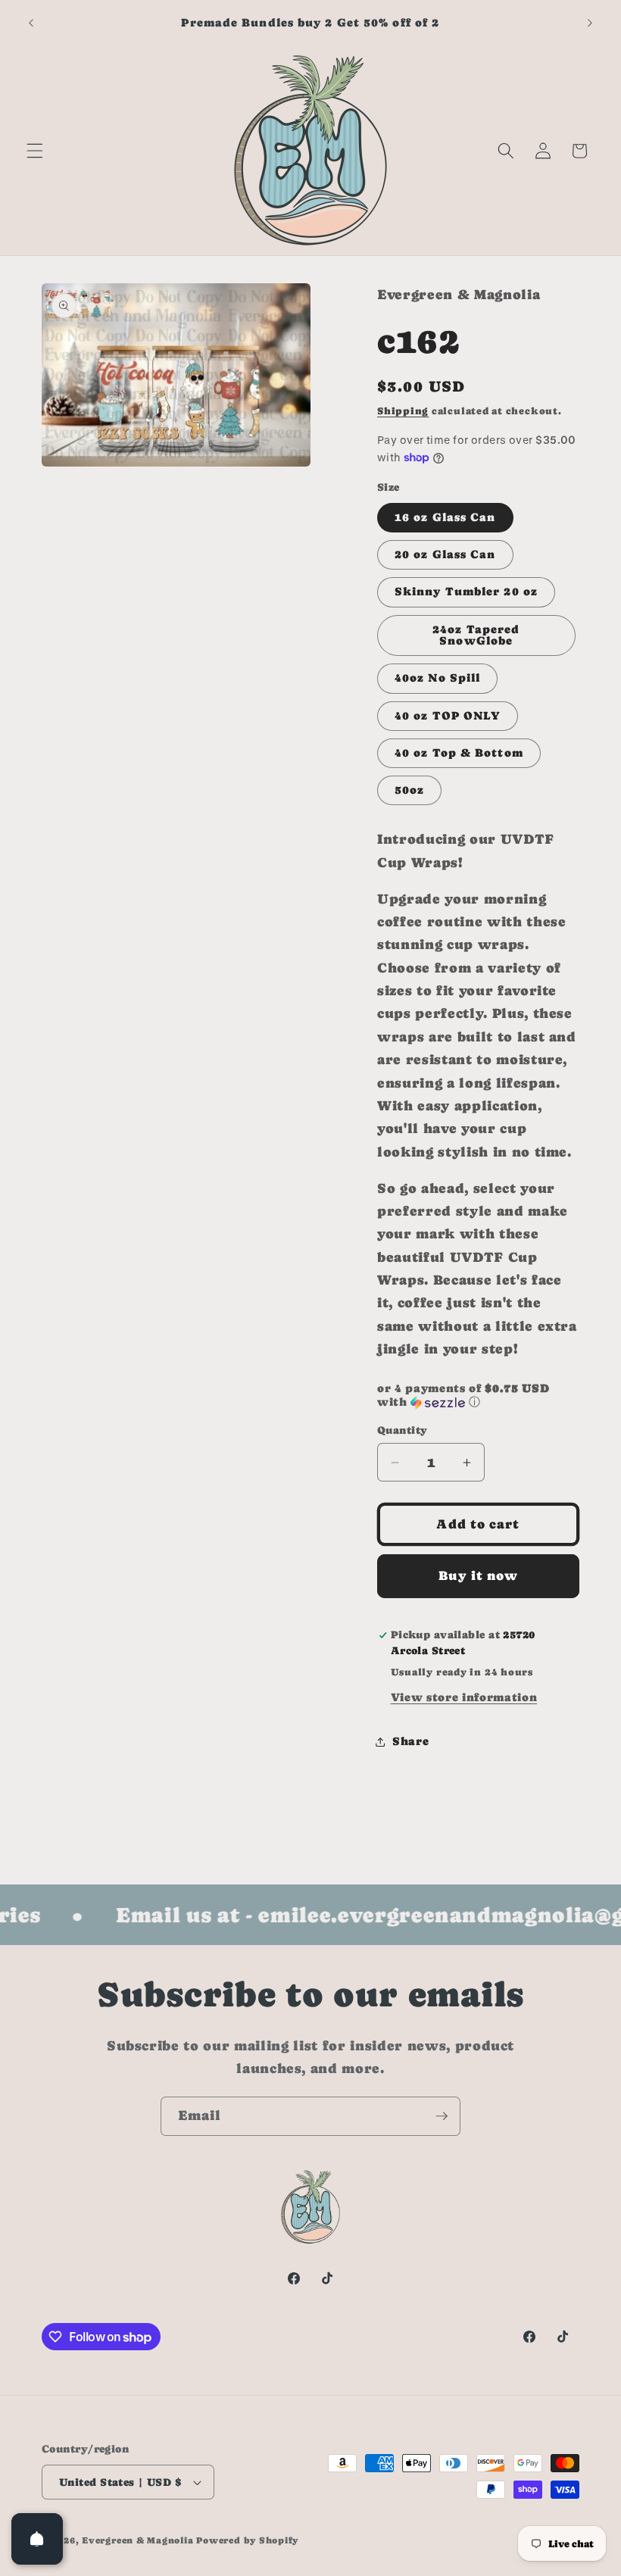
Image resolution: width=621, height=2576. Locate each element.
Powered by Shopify (247, 2540)
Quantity (403, 1430)
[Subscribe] (442, 2116)
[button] (35, 151)
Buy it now (479, 1576)
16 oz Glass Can (445, 517)
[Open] (37, 2539)
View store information (464, 1697)
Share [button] (410, 1741)
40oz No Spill (437, 678)
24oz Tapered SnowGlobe (476, 635)
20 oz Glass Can (445, 554)
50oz (409, 790)
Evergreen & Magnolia (137, 2540)
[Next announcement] (590, 23)
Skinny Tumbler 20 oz (466, 592)
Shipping (403, 411)
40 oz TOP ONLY (448, 716)
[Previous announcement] (31, 23)
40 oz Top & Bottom (459, 753)
